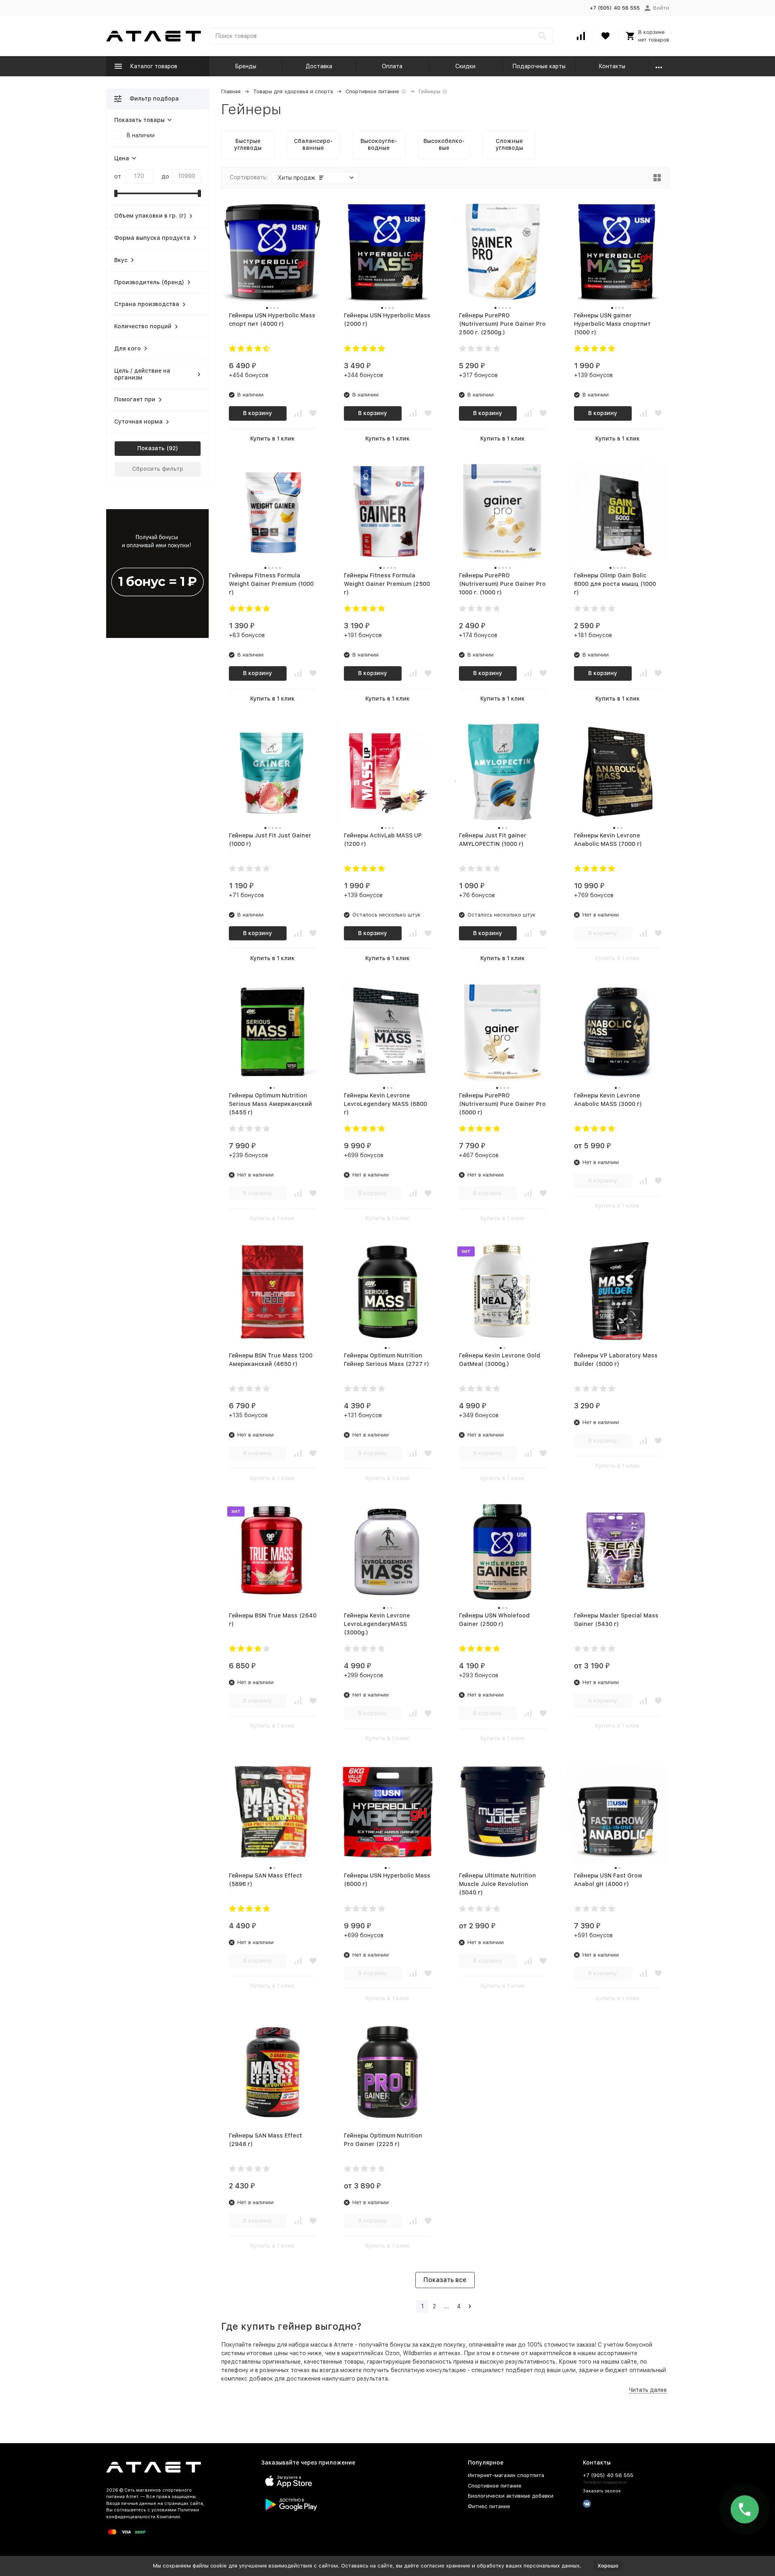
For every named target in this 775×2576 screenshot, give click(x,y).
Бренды (246, 66)
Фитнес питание (489, 2506)
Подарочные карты (539, 66)
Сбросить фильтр (158, 469)
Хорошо (608, 2566)
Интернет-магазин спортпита (506, 2475)
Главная (231, 91)
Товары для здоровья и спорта (293, 91)
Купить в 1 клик (272, 438)
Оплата (392, 66)
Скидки (465, 66)
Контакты (612, 66)
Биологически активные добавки (511, 2496)
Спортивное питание (372, 91)
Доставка (319, 66)
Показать (151, 448)
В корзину (258, 413)
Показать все (445, 2280)
